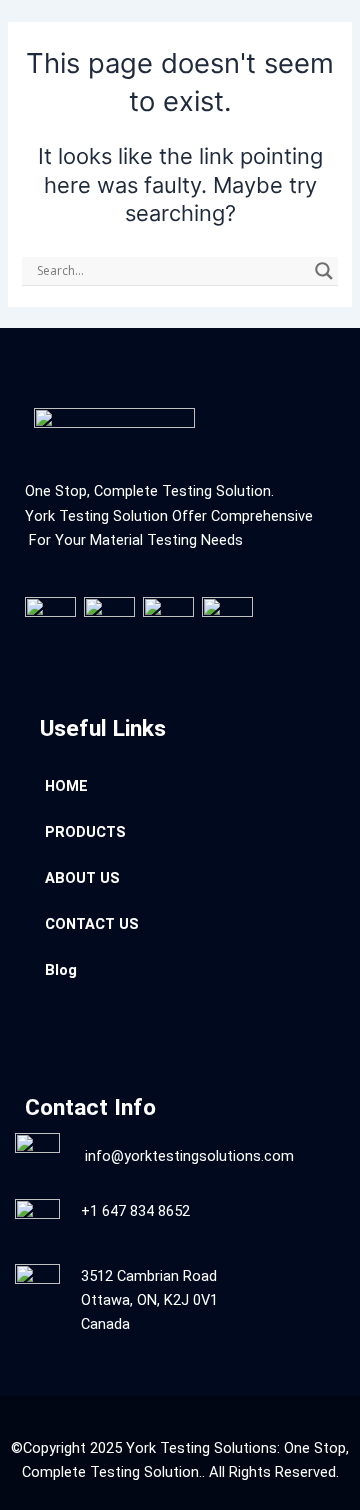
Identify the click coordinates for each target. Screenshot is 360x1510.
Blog (61, 970)
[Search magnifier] (324, 271)
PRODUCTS (85, 832)
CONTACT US (92, 924)
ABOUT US (82, 878)
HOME (66, 786)
